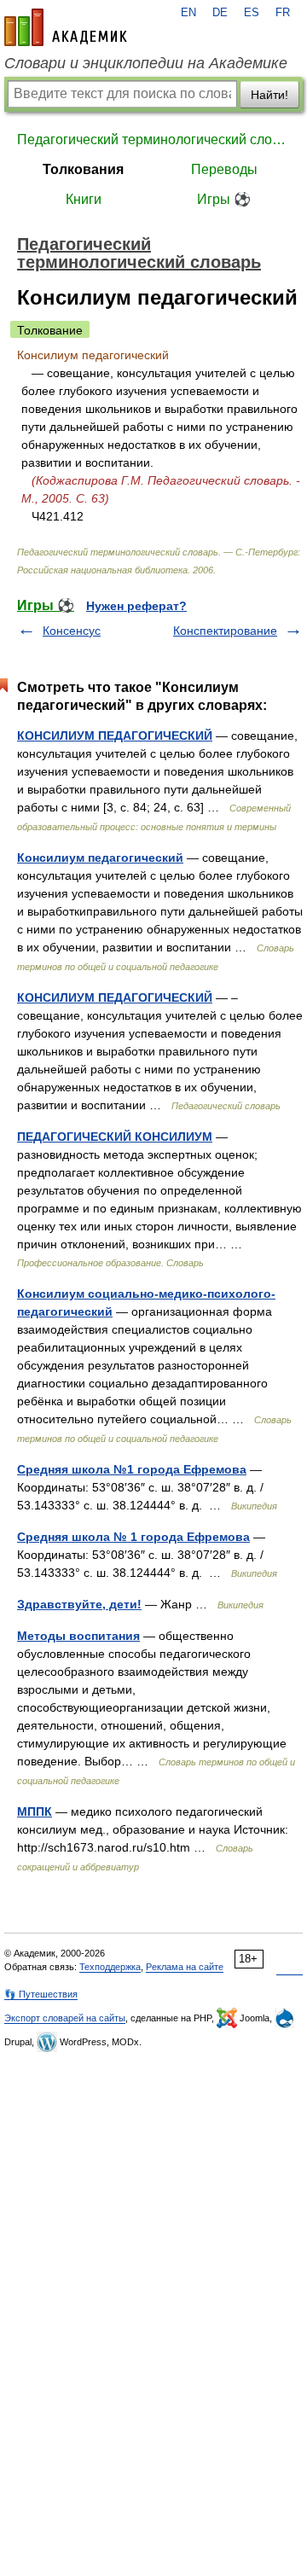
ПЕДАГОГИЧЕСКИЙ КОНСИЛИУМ (115, 1137)
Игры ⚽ (224, 199)
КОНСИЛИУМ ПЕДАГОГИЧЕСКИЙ (115, 736)
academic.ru (66, 27)
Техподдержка (110, 1967)
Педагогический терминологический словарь (153, 140)
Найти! (269, 95)
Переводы (224, 169)
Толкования (83, 169)
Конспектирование (225, 631)
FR (283, 13)
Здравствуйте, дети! (79, 1604)
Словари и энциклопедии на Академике (146, 63)
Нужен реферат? (136, 606)
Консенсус (72, 631)
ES (252, 13)
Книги (84, 199)
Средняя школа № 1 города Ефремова (133, 1537)
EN (188, 13)
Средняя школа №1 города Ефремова (132, 1469)
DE (220, 13)
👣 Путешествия (41, 1994)
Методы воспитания (78, 1636)
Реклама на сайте (185, 1967)
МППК (35, 1811)
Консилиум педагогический (100, 858)
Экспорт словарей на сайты (65, 2018)
